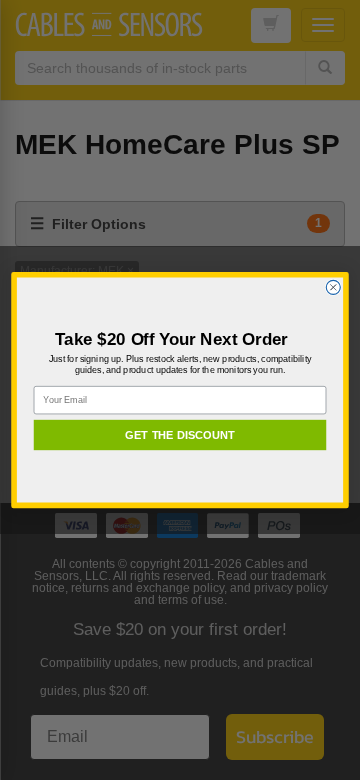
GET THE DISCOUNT (180, 435)
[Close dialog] (333, 287)
